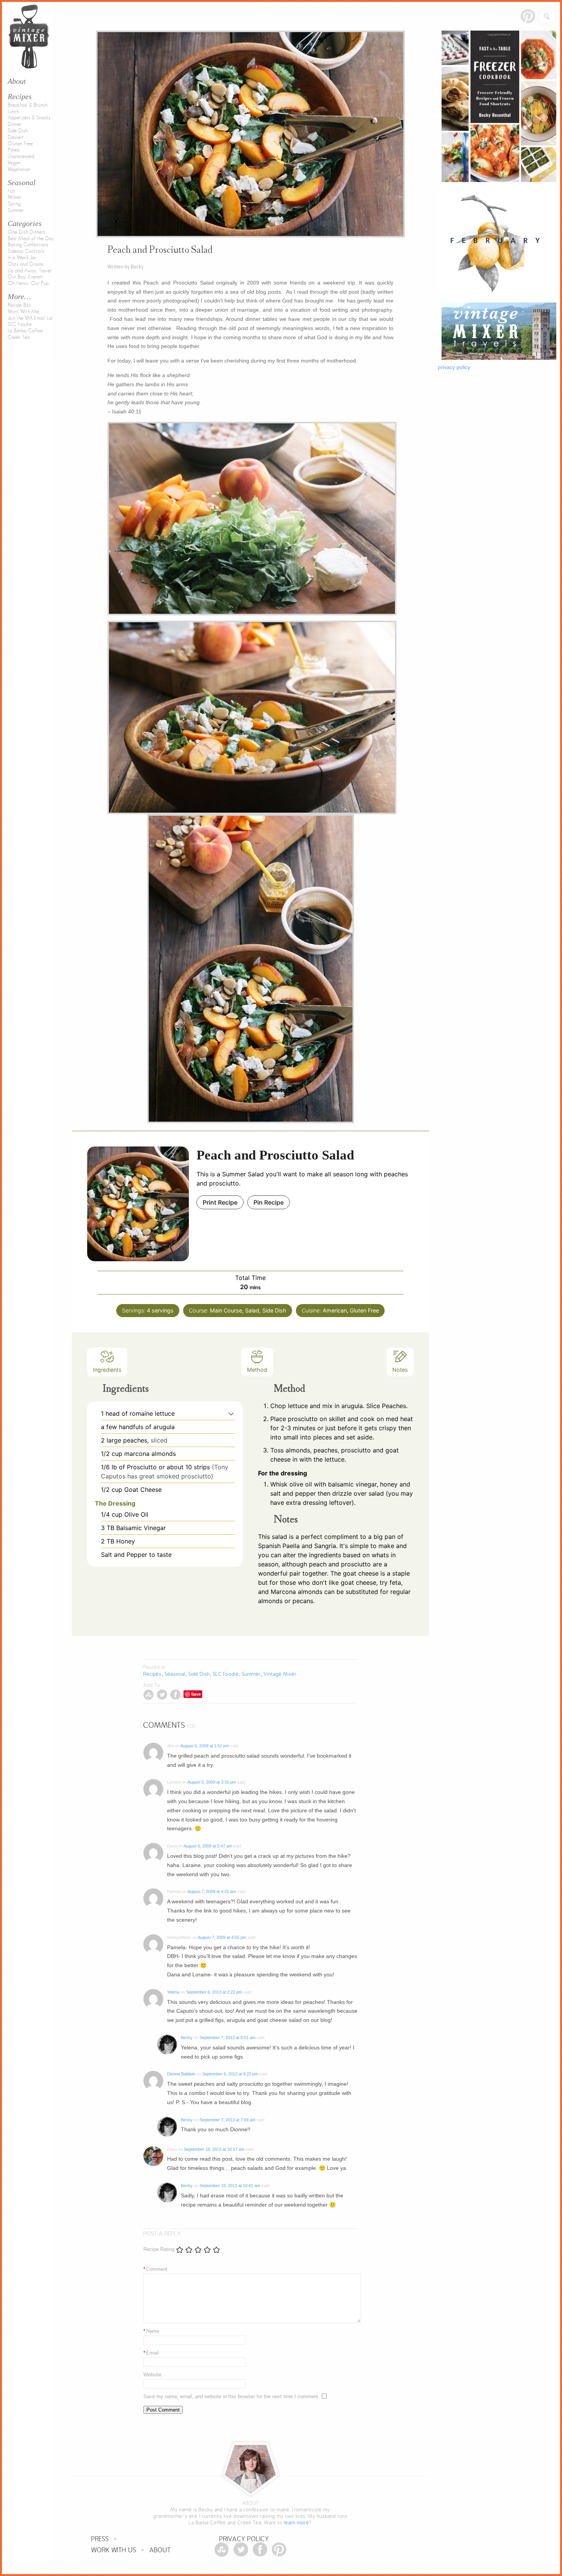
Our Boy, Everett (25, 277)
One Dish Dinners (26, 232)
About (160, 2550)
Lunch (13, 112)
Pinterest (528, 16)
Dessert (16, 137)
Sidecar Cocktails (26, 251)
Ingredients (107, 1370)
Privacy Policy (244, 2539)
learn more (297, 2523)
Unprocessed (21, 156)
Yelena (173, 1992)
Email (151, 2353)
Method (257, 1370)
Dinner (15, 124)
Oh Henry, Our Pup (28, 283)
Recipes (20, 96)
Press (100, 2539)
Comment (155, 2269)
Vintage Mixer (280, 1674)
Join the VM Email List (30, 318)
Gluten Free (20, 144)
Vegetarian (19, 169)
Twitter (162, 1695)
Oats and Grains (25, 264)
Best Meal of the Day (31, 239)
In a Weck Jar (22, 258)
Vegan (14, 163)
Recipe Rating (159, 2249)
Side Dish (18, 131)
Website (152, 2375)
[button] (231, 1413)
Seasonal (22, 182)
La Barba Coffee (25, 331)
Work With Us (114, 2550)
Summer (16, 210)
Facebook (175, 1695)
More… (19, 296)
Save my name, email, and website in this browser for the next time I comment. (231, 2396)
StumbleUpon (149, 1695)
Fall (11, 191)
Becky (187, 2038)
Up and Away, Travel (30, 271)
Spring (14, 204)
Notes (400, 1370)
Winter (15, 197)
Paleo (14, 150)
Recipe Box (19, 305)
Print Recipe (220, 1202)
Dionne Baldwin (181, 2074)
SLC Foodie (20, 324)
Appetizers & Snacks (29, 118)
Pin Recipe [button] (269, 1202)
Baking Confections (28, 245)
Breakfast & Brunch (28, 105)
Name (151, 2331)
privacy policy (454, 367)
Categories (25, 223)
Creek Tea (19, 337)
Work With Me (23, 312)
